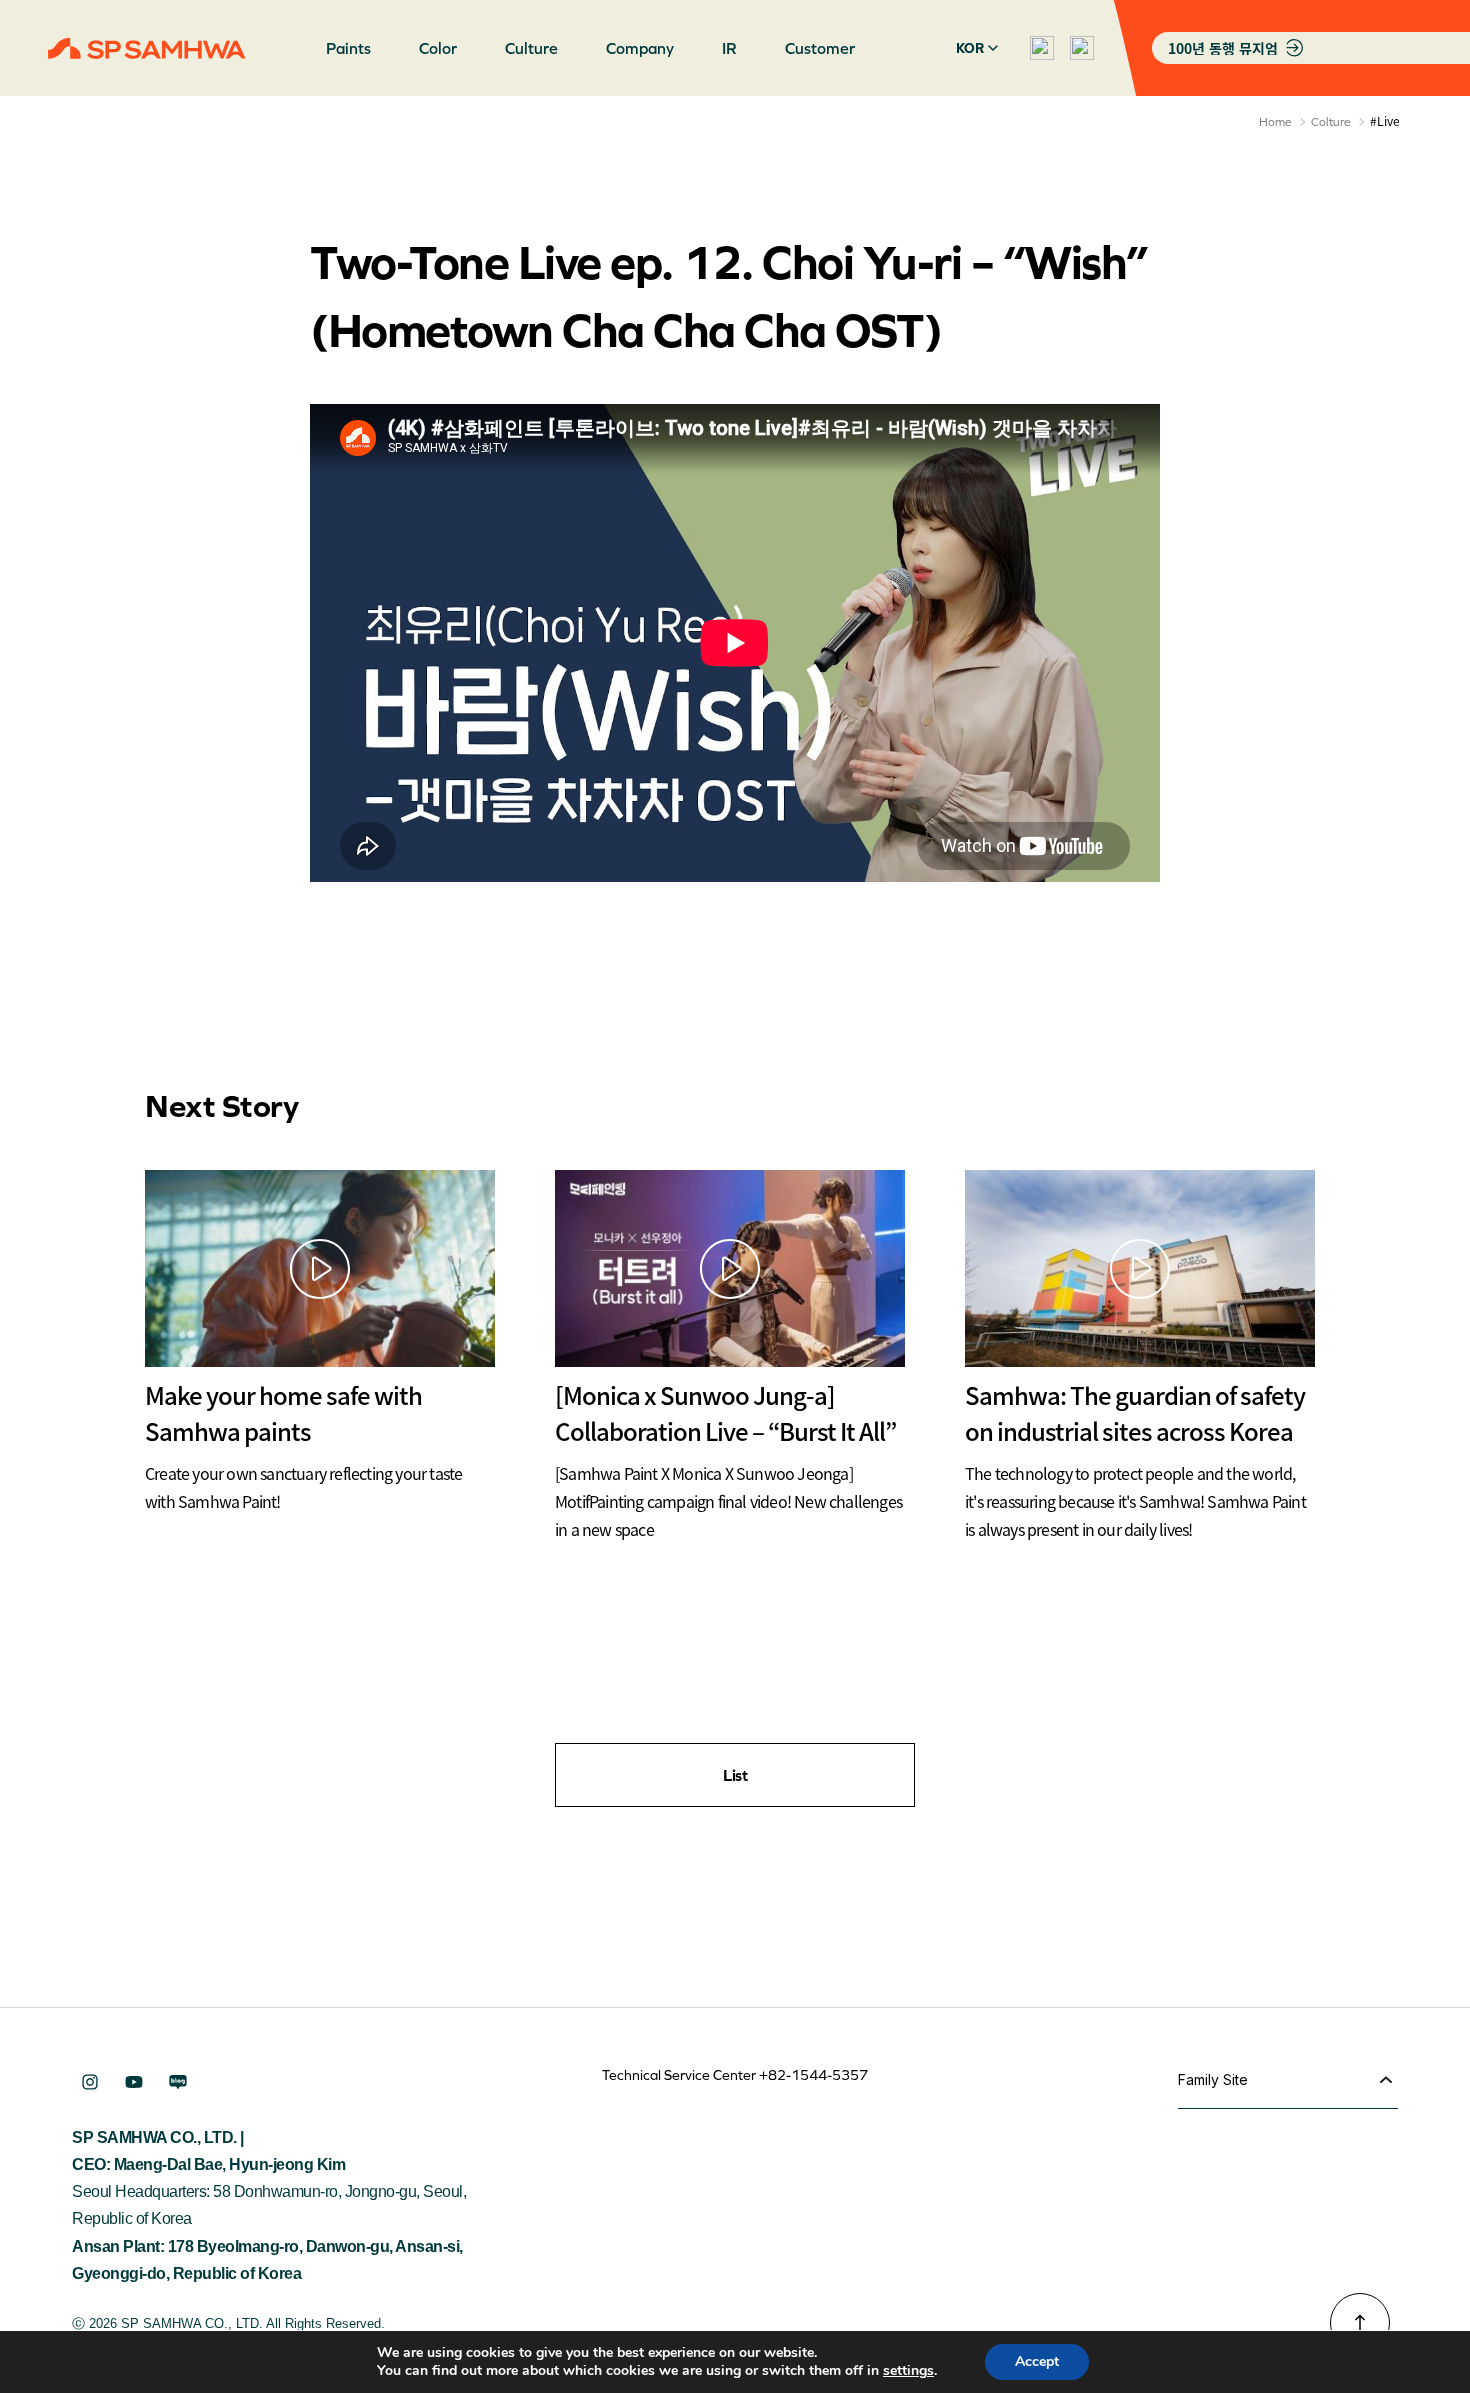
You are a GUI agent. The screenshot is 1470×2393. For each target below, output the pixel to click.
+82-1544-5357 (813, 2075)
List (735, 1775)
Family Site (1213, 2079)
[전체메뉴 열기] (1082, 48)
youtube (134, 2082)
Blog (178, 2082)
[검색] (1042, 48)
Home (1275, 122)
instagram (90, 2082)
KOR (970, 48)
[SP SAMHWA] (147, 48)
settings (908, 2371)
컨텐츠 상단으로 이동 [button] (1360, 2323)
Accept (1037, 2361)
